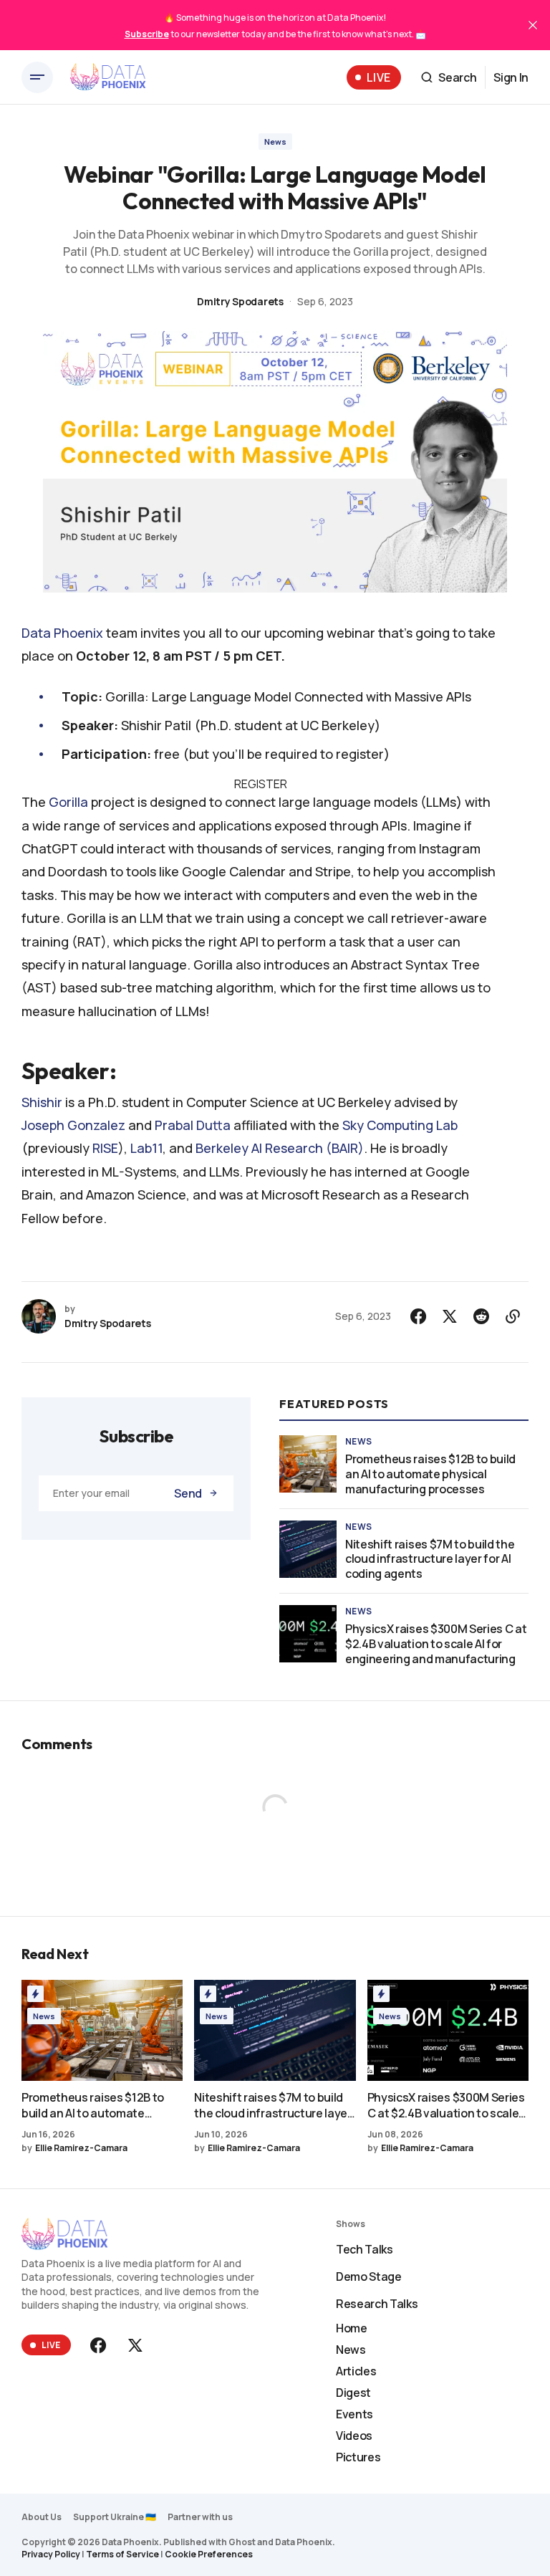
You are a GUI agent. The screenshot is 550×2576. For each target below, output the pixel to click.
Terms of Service (122, 2554)
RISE (105, 1148)
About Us (42, 2517)
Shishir (42, 1102)
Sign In (511, 77)
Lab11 (146, 1148)
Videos (354, 2436)
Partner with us (200, 2517)
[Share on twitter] (450, 1316)
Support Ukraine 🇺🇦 (115, 2517)
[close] (533, 25)
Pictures (358, 2457)
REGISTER (261, 784)
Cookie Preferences (209, 2554)
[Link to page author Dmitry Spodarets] (39, 1316)
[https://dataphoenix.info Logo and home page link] (108, 77)
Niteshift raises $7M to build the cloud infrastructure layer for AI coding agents (430, 1559)
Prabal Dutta (193, 1125)
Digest (353, 2393)
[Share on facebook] (418, 1316)
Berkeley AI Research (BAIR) (280, 1148)
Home (352, 2328)
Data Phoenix (62, 633)
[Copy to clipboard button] (513, 1316)
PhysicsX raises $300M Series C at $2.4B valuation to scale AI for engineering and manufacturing (436, 1644)
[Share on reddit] (481, 1316)
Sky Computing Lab (400, 1125)
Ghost (242, 2542)
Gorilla (68, 802)
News (275, 142)
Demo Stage (369, 2276)
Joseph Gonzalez (73, 1125)
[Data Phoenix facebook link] (100, 2345)
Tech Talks (365, 2249)
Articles (356, 2371)
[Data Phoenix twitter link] (134, 2345)
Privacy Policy (51, 2554)
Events (354, 2414)
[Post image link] (308, 1464)
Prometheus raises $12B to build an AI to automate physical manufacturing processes (430, 1474)
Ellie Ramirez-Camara (81, 2148)
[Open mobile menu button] (37, 77)
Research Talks (377, 2304)
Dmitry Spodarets (240, 301)
